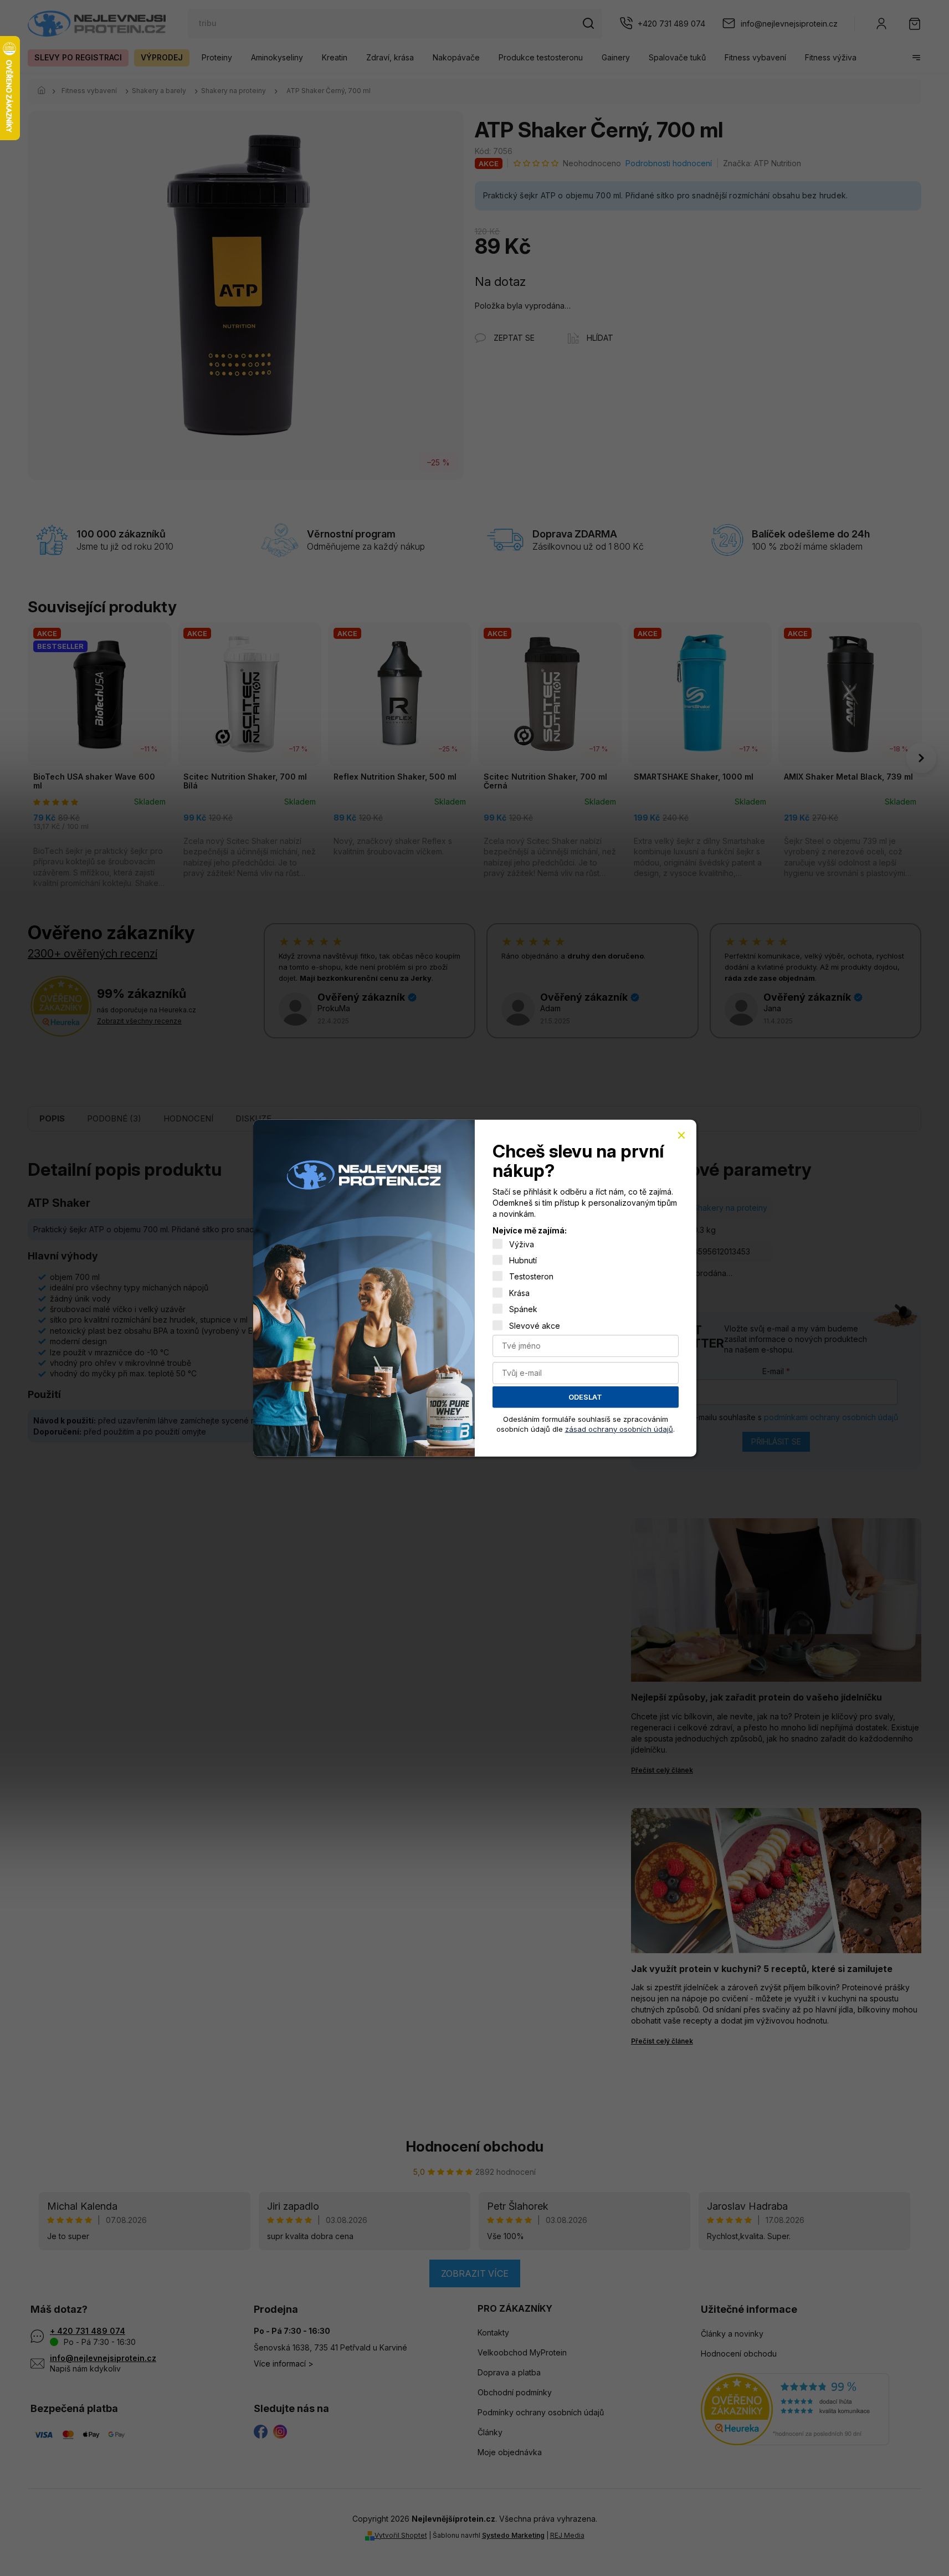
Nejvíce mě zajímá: (530, 1230)
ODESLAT (585, 1397)
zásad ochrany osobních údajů (619, 1428)
